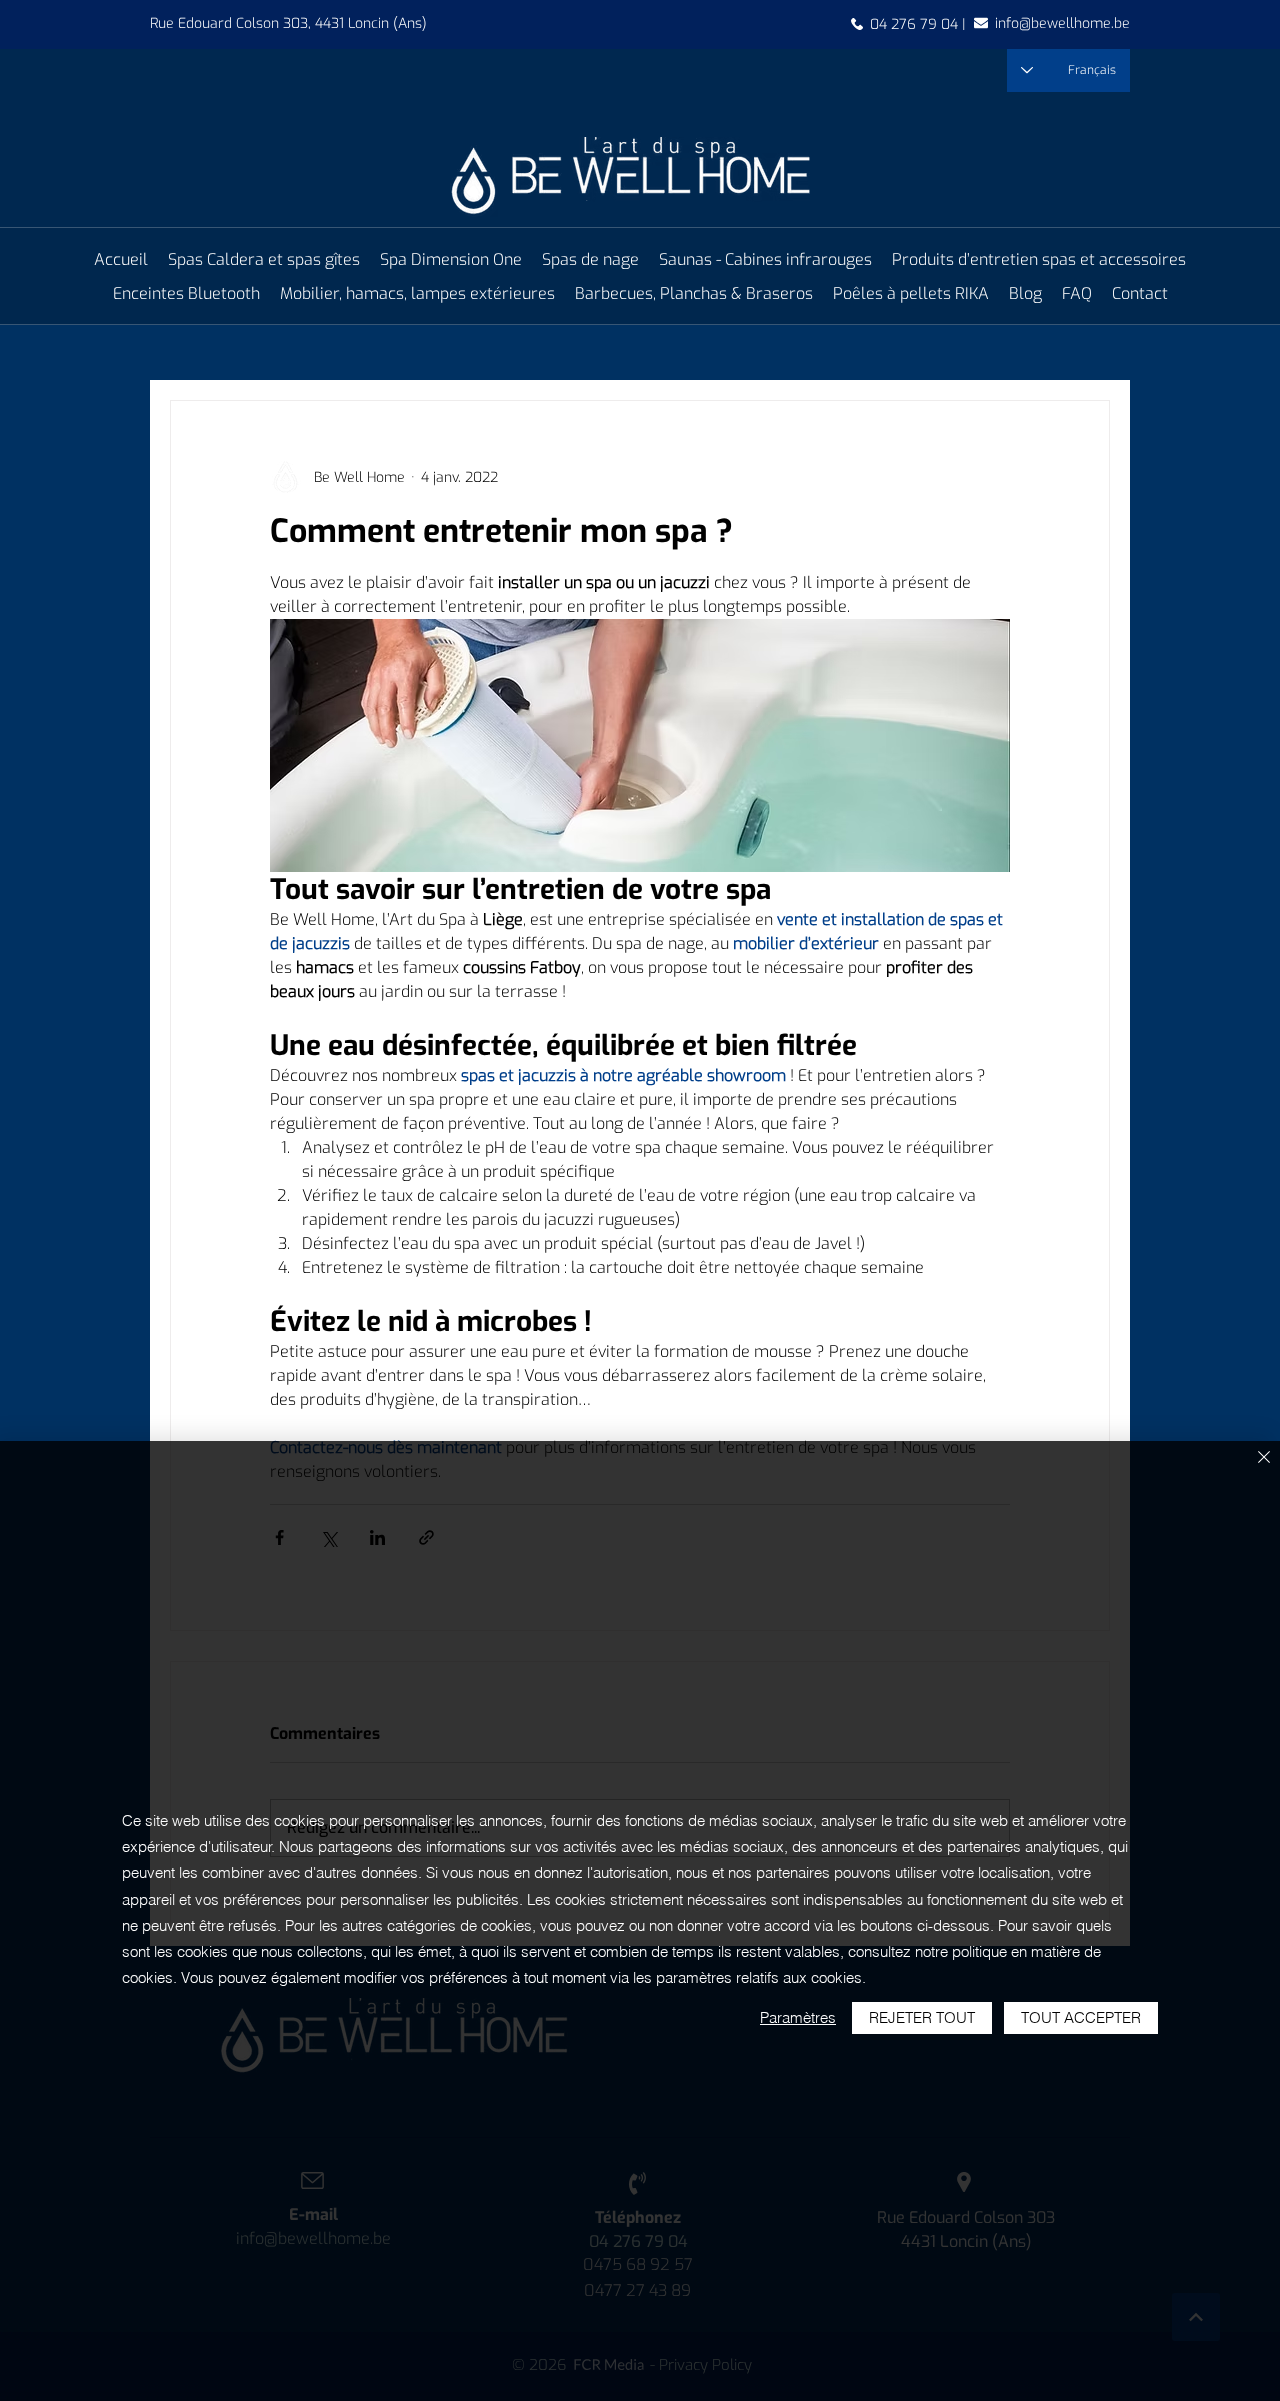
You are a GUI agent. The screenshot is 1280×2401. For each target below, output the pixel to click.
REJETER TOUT (922, 2017)
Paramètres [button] (798, 2017)
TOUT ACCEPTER (1081, 2017)
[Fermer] (1264, 1458)
